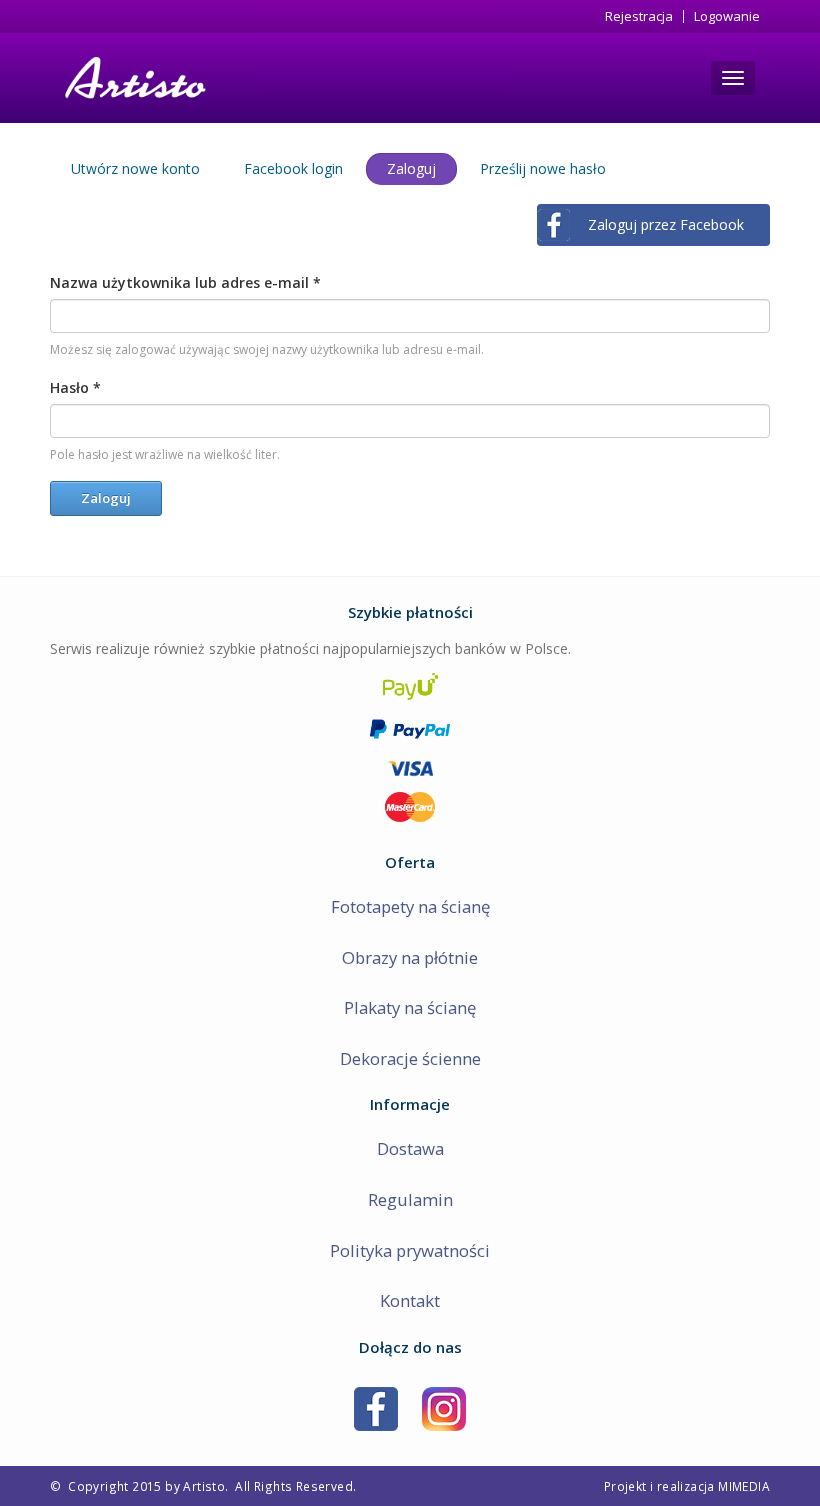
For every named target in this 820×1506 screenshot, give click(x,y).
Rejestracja (639, 16)
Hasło (75, 387)
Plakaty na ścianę (410, 1007)
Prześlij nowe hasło (543, 168)
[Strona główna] (133, 78)
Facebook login (293, 168)
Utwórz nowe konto (135, 168)
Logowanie (727, 16)
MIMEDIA (744, 1486)
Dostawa (410, 1148)
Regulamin (410, 1199)
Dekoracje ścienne (410, 1058)
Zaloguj (422, 172)
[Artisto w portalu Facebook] (376, 1407)
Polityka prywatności (410, 1250)
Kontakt (410, 1300)
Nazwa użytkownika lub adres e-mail (185, 282)
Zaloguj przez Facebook (666, 224)
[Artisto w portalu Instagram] (444, 1407)
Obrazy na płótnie (410, 957)
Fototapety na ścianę (410, 906)
